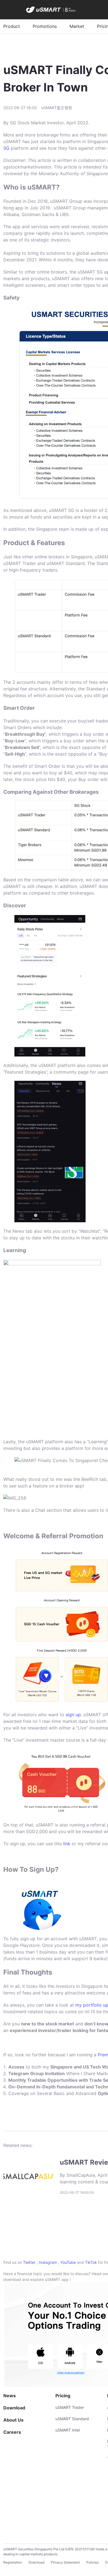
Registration (13, 2562)
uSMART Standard (72, 2419)
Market (77, 26)
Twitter (29, 2262)
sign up (73, 1715)
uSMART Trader (70, 2407)
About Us (13, 2420)
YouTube (68, 2262)
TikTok (91, 2262)
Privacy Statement (65, 2562)
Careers (12, 2432)
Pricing (63, 2396)
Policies (92, 2562)
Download (14, 2408)
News (10, 2396)
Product (12, 26)
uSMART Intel (68, 2430)
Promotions (45, 26)
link (67, 1844)
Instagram (48, 2262)
